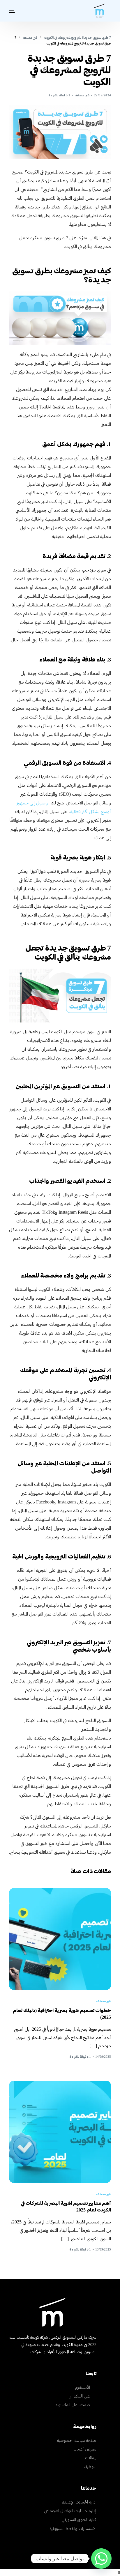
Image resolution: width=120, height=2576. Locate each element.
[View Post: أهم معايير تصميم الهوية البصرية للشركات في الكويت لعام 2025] (60, 2132)
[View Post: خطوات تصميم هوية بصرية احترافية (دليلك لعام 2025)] (60, 1939)
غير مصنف (82, 95)
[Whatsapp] (101, 2559)
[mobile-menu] (13, 11)
